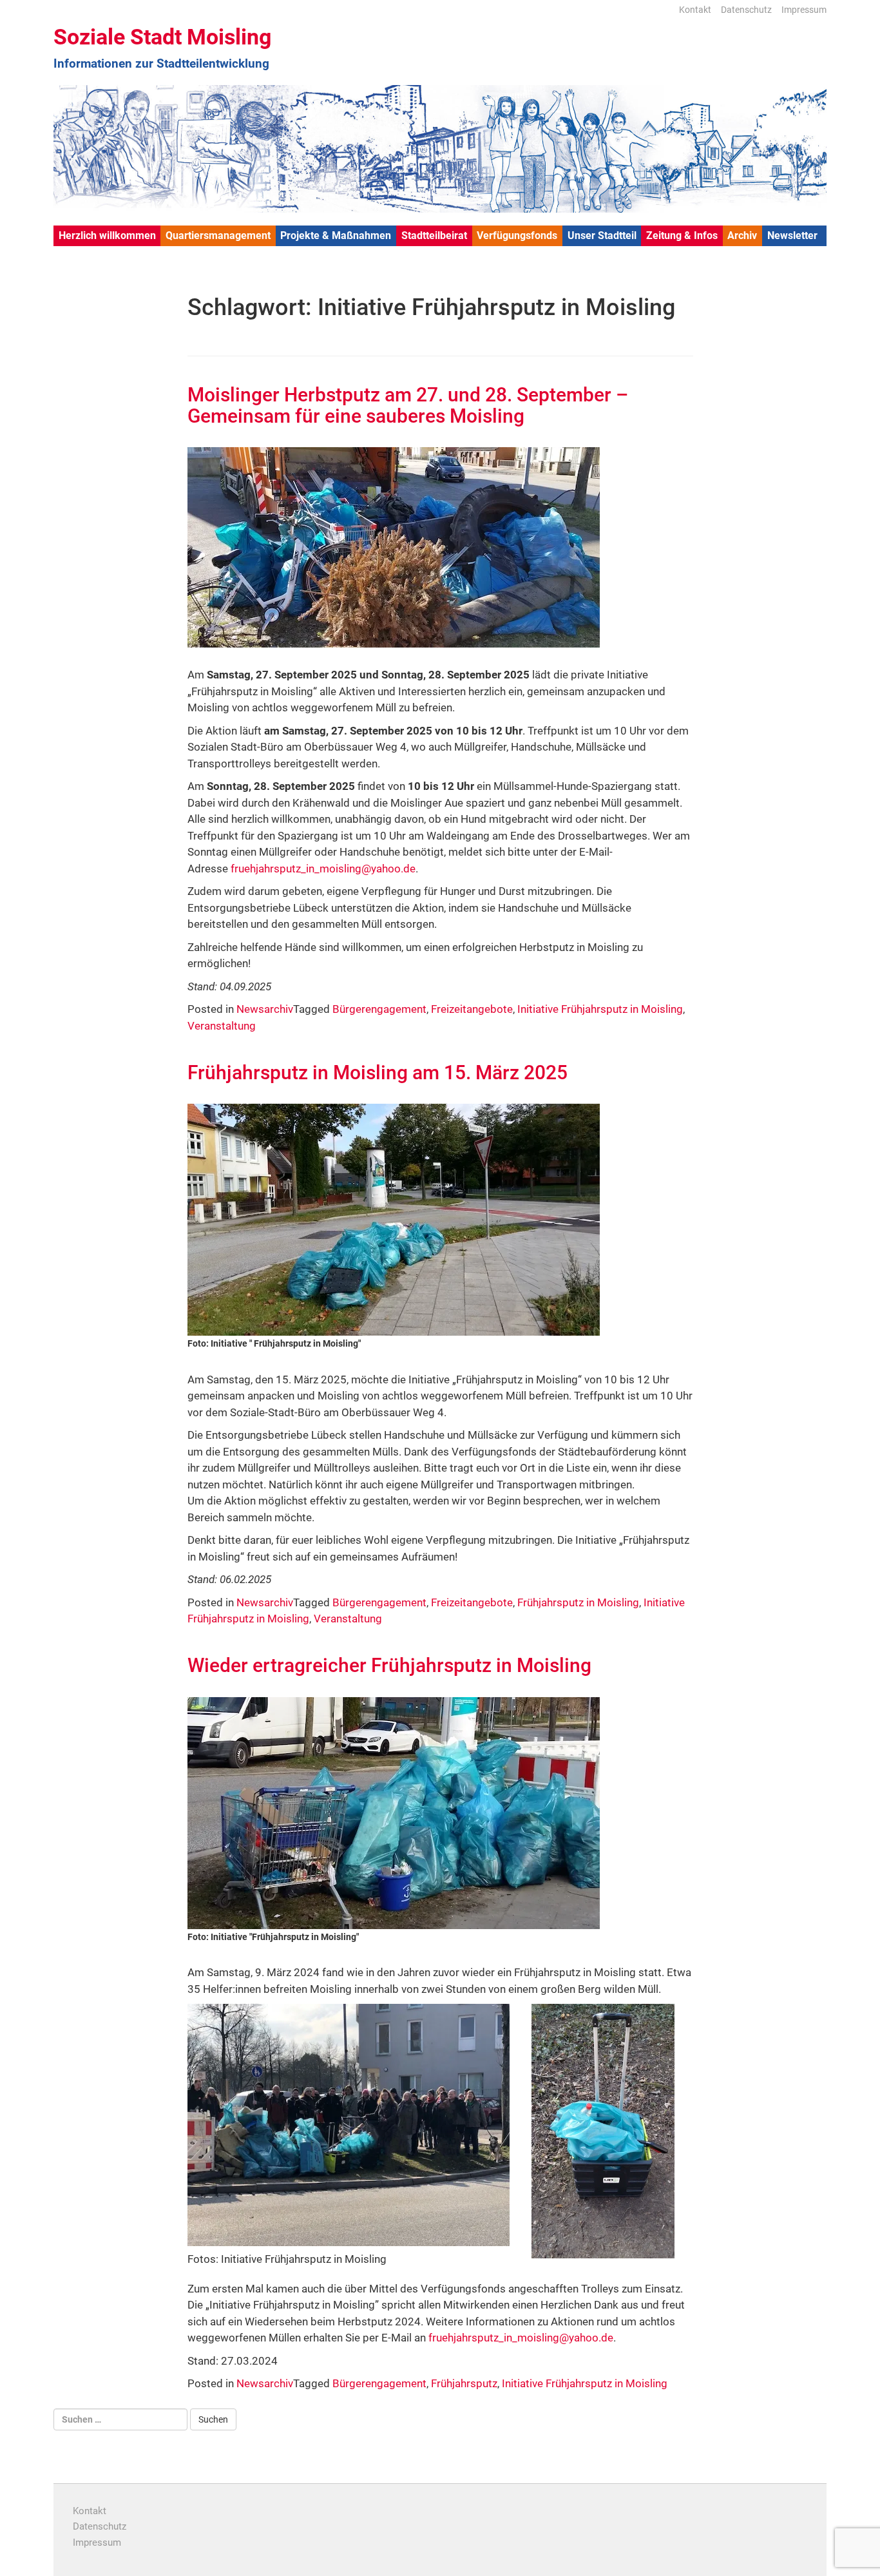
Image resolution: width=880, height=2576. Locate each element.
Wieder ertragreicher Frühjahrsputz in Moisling (389, 1665)
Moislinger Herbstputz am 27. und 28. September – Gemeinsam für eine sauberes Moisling (408, 405)
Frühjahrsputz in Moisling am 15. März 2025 (378, 1072)
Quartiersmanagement (218, 235)
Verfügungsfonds (517, 235)
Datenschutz (746, 10)
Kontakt (695, 10)
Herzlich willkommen (107, 235)
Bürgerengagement (379, 1009)
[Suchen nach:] (120, 2419)
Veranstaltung (222, 1026)
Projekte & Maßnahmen (336, 235)
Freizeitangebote (472, 1009)
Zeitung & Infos (682, 235)
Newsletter (792, 235)
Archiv (742, 235)
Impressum (804, 10)
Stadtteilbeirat (434, 235)
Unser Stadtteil (602, 235)
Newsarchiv (265, 1009)
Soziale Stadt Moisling (162, 37)
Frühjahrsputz (464, 2383)
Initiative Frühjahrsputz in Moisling (600, 1009)
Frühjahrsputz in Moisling (578, 1602)
